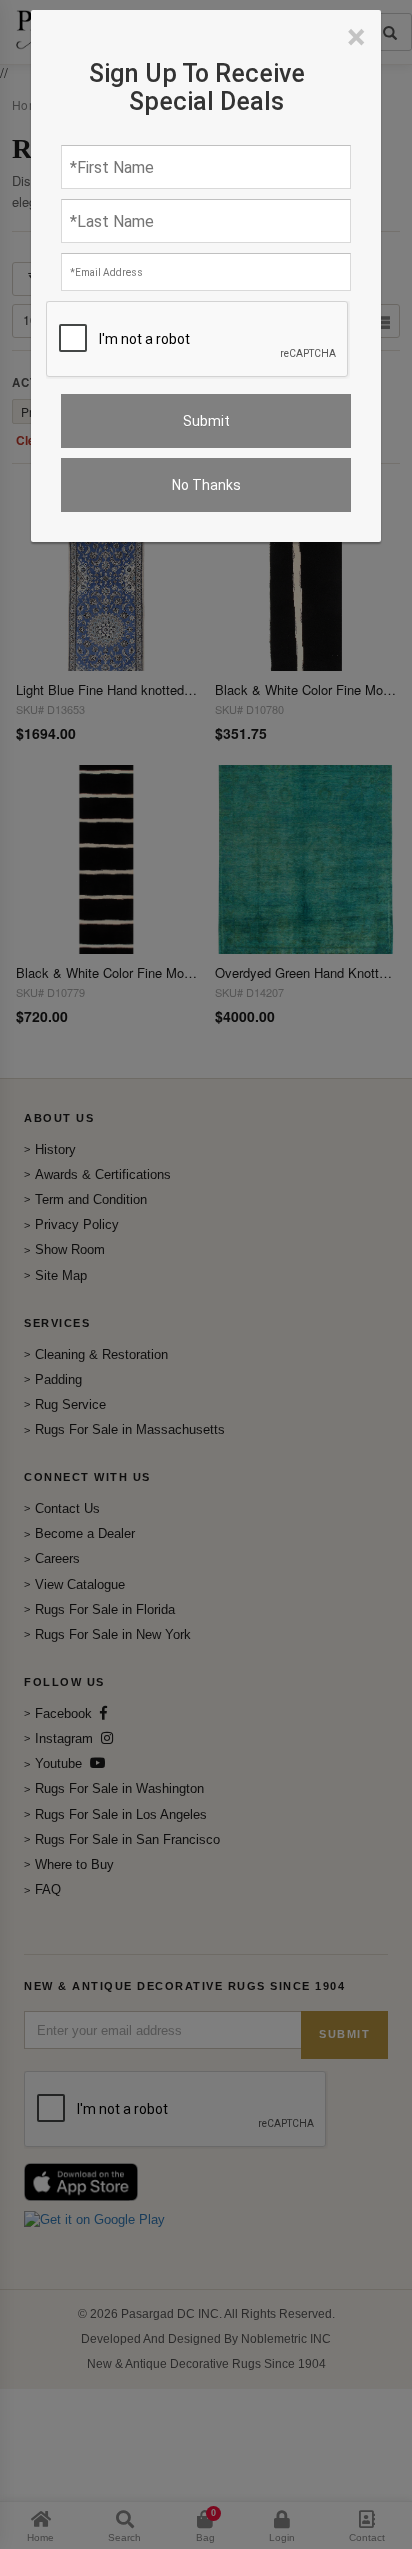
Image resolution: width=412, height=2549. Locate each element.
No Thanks (206, 485)
